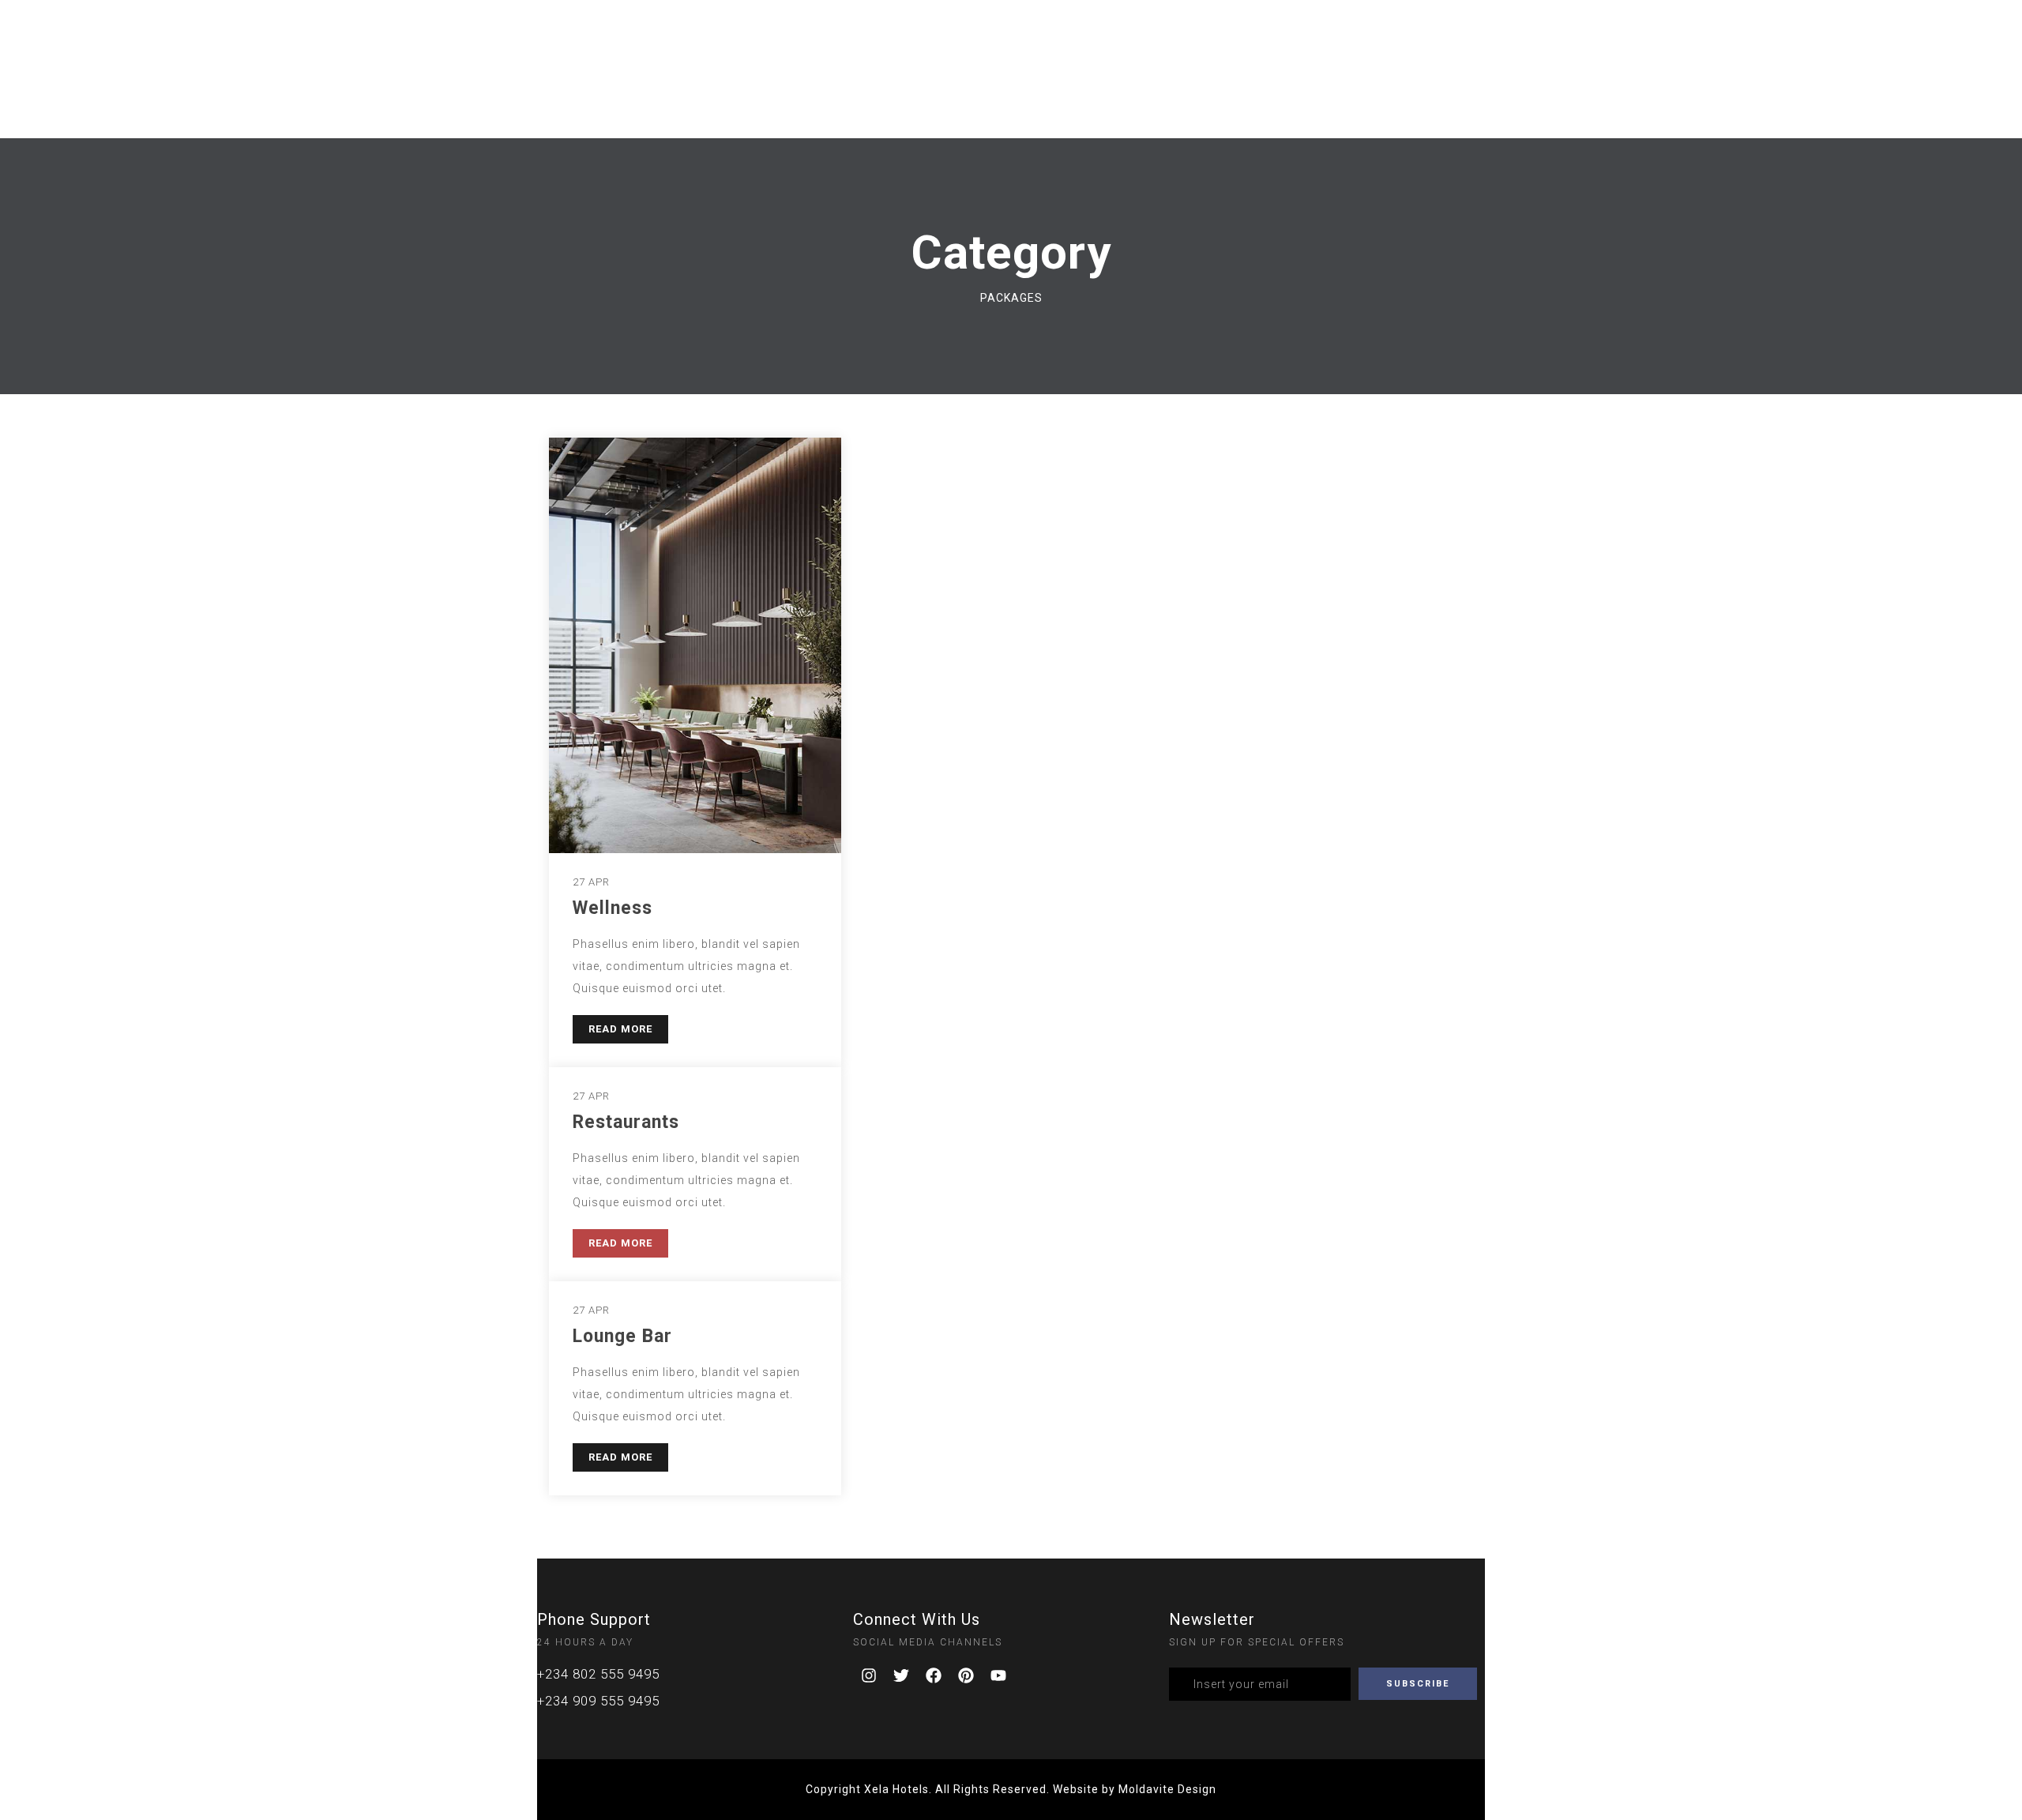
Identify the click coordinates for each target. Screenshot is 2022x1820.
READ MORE (620, 1029)
